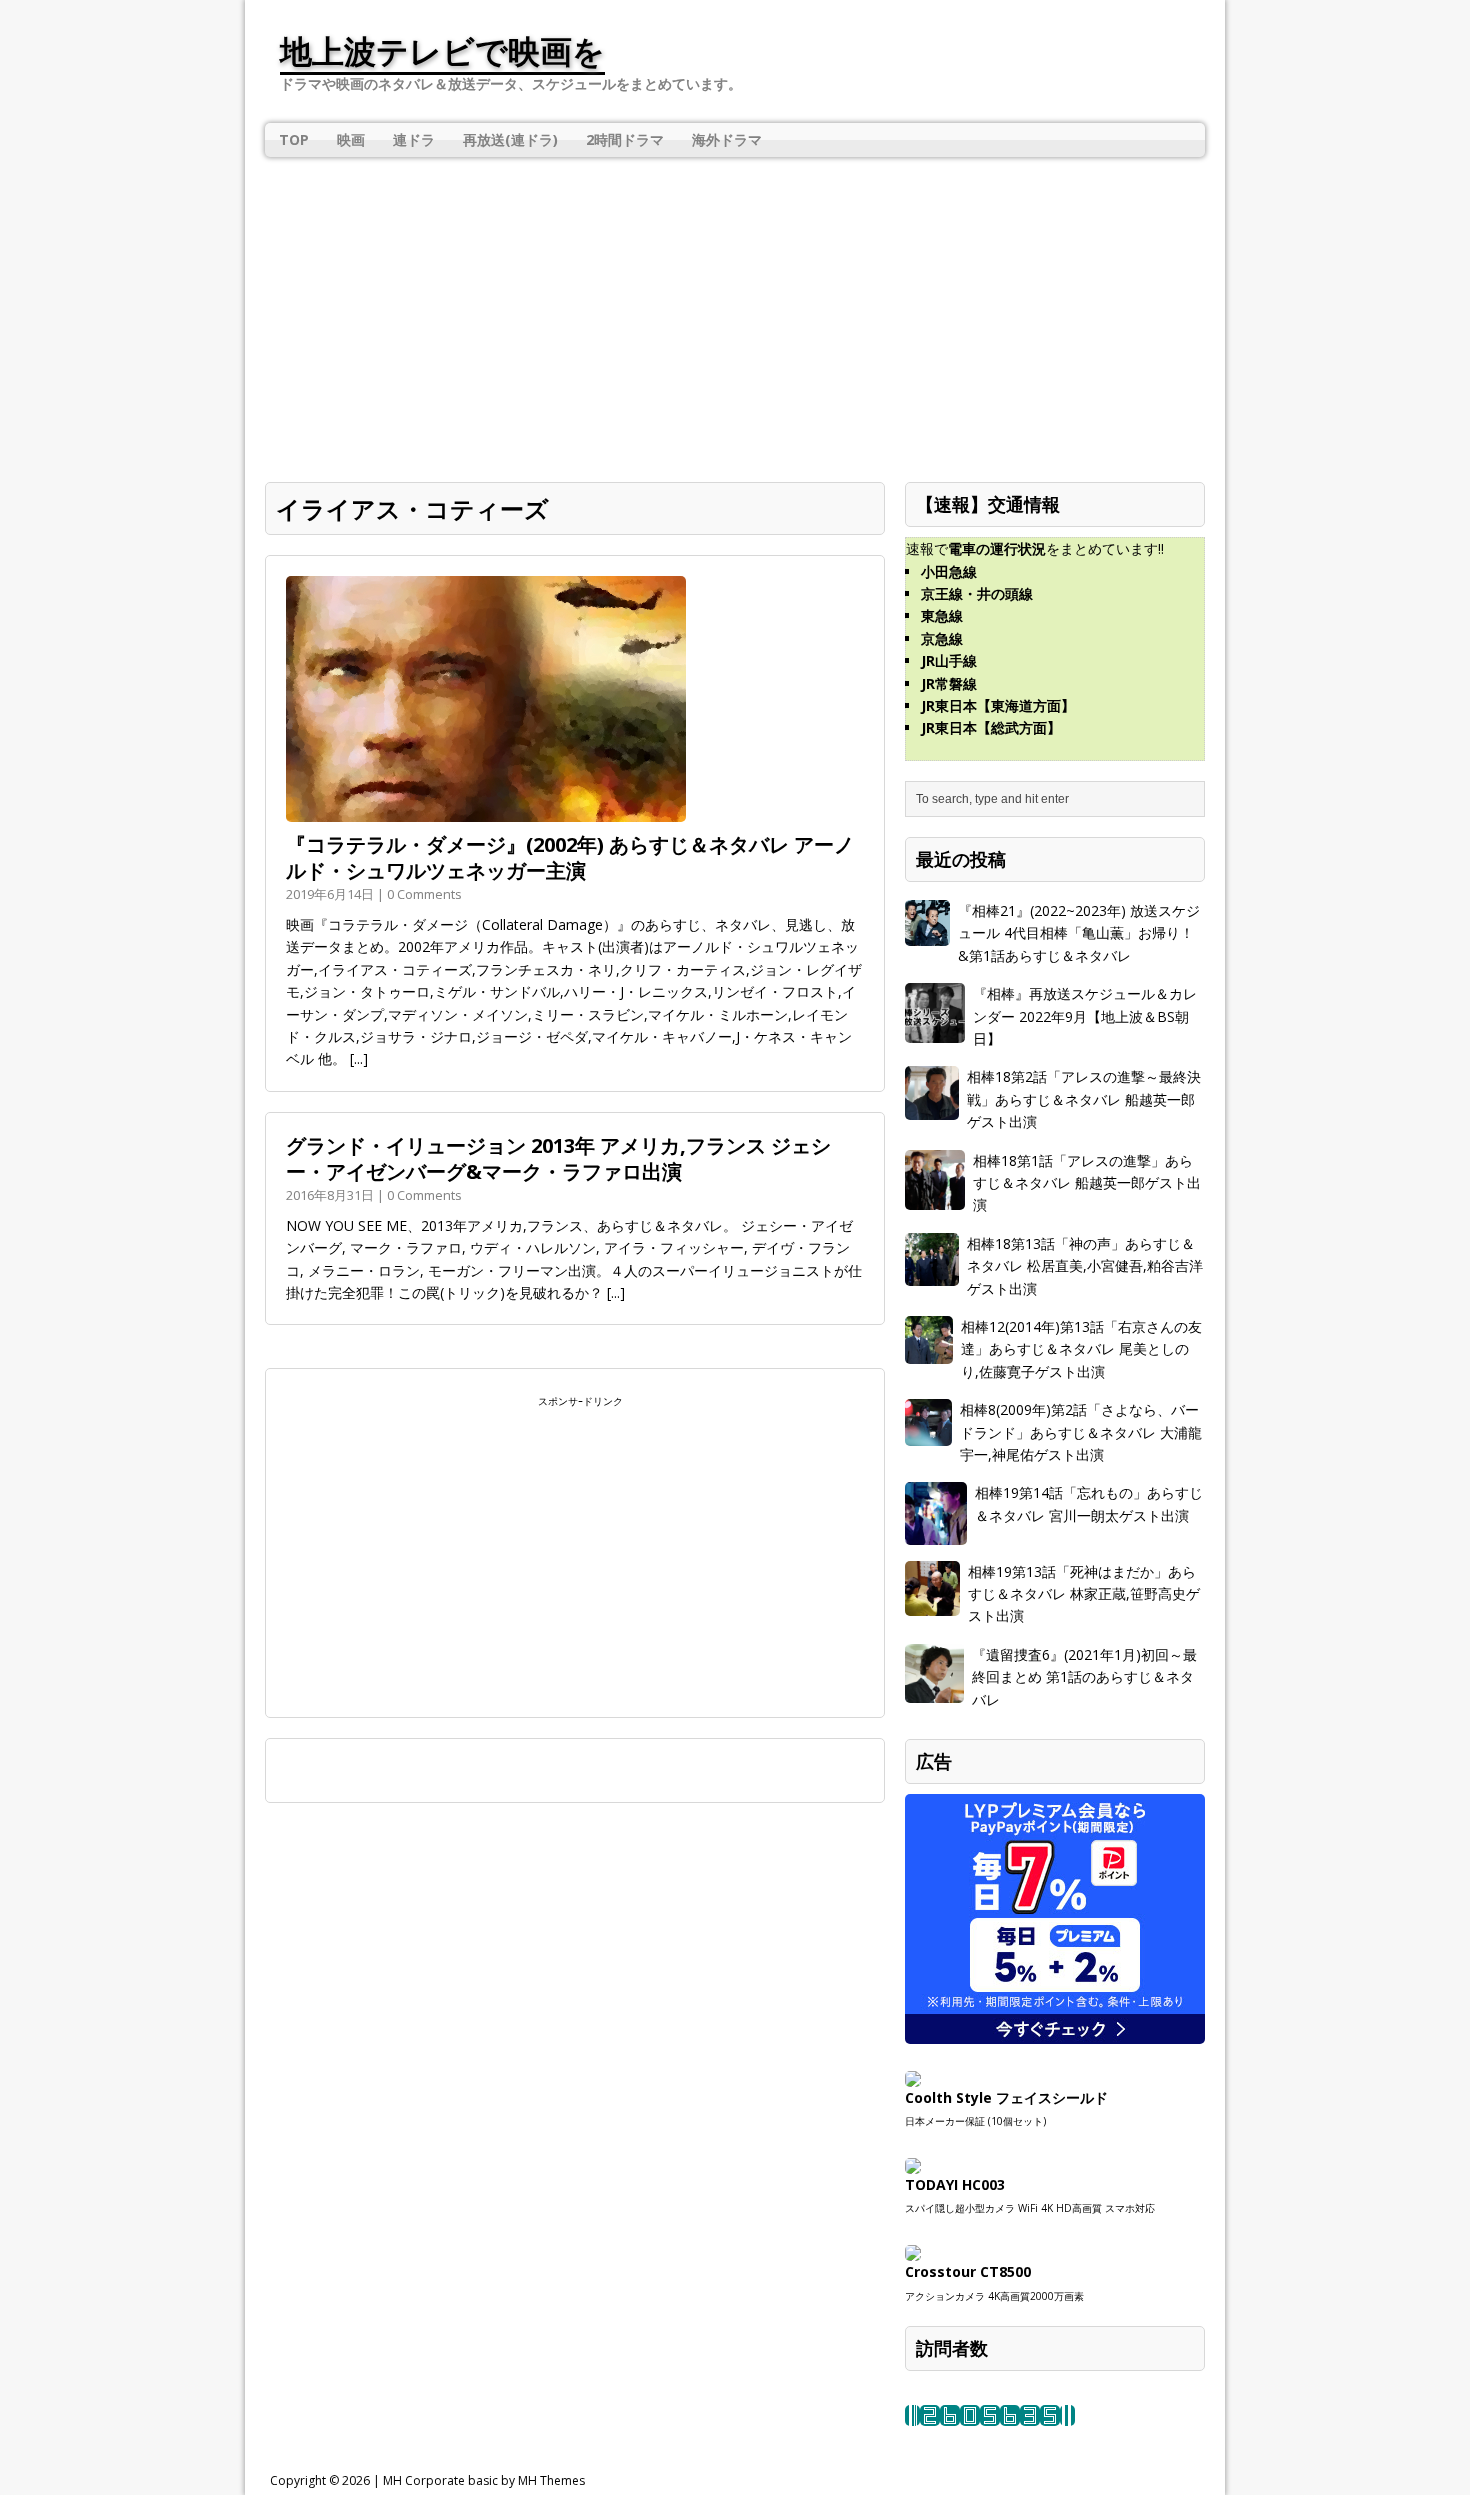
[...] (359, 1058)
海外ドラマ (727, 139)
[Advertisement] (735, 312)
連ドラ (414, 139)
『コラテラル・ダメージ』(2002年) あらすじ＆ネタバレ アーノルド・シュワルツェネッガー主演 (570, 857)
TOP (294, 139)
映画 (351, 139)
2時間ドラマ (625, 139)
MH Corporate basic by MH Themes (484, 2480)
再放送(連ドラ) (510, 139)
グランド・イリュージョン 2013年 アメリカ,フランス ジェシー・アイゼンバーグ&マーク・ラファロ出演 (558, 1158)
